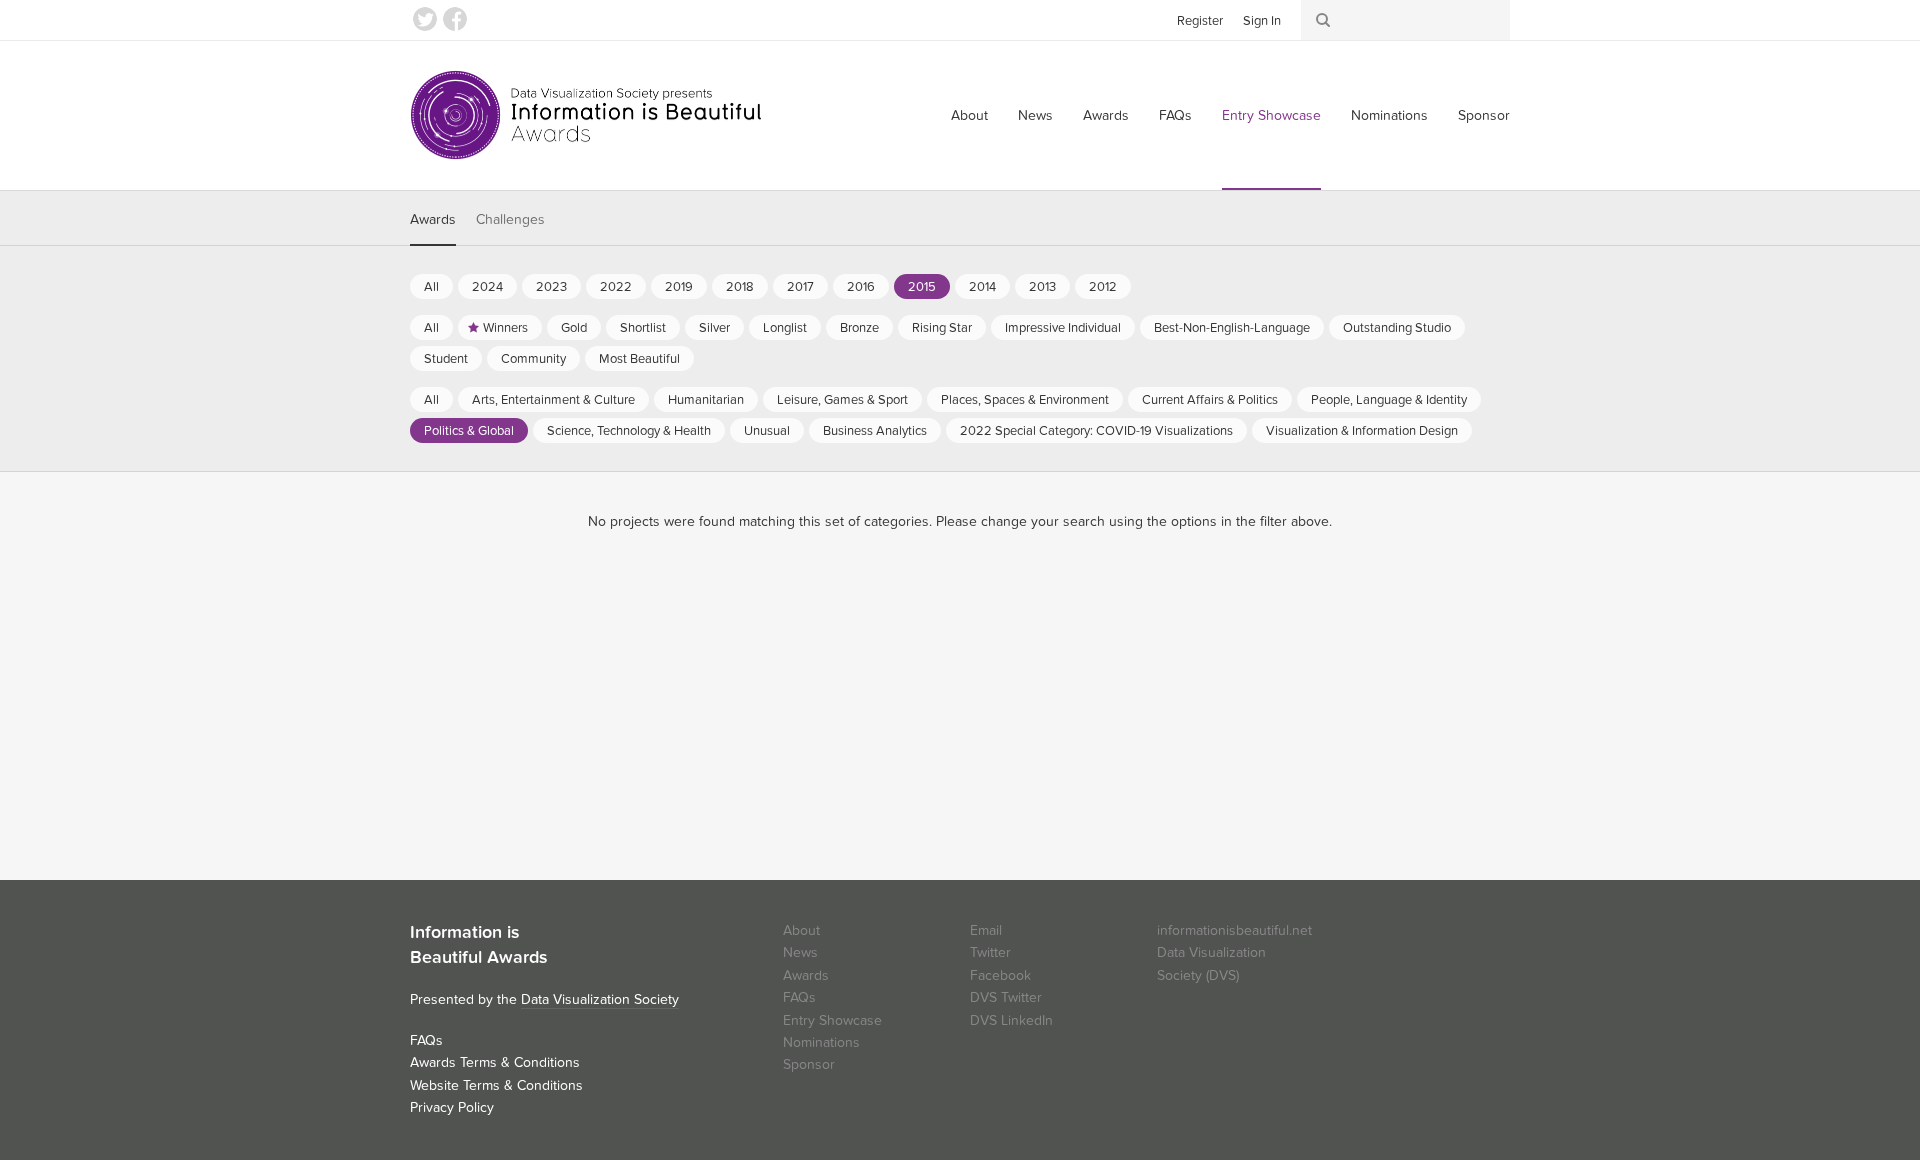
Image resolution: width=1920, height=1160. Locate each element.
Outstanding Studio (1397, 328)
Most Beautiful (639, 359)
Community (533, 359)
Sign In (1262, 21)
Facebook (455, 19)
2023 (551, 287)
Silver (714, 328)
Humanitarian (706, 400)
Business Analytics (875, 431)
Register (1200, 21)
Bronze (859, 328)
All (431, 287)
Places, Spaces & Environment (1025, 400)
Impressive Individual (1063, 328)
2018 (740, 287)
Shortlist (643, 328)
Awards (1106, 115)
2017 (800, 287)
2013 (1042, 287)
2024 (487, 287)
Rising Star (942, 328)
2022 (616, 287)
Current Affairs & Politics (1210, 400)
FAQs (1175, 115)
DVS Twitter (1006, 997)
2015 (922, 287)
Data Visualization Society (600, 999)
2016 (861, 287)
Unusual (767, 431)
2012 (1103, 287)
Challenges (510, 219)
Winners (505, 328)
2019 (679, 287)
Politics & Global (469, 431)
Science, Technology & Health (629, 431)
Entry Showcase (1271, 115)
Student (446, 359)
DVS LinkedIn (1011, 1020)
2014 (982, 287)
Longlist (785, 328)
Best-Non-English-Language (1232, 328)
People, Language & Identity (1389, 400)
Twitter (425, 19)
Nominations (1389, 115)
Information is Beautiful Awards (587, 115)
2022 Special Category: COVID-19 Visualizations (1096, 431)
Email (986, 930)
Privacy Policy (452, 1107)
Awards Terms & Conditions (495, 1062)
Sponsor (1484, 115)
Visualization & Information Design (1362, 431)
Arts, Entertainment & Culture (553, 400)
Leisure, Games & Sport (842, 400)
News (1035, 115)
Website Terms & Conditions (496, 1085)
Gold (574, 328)
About (969, 115)
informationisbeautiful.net (1234, 930)
